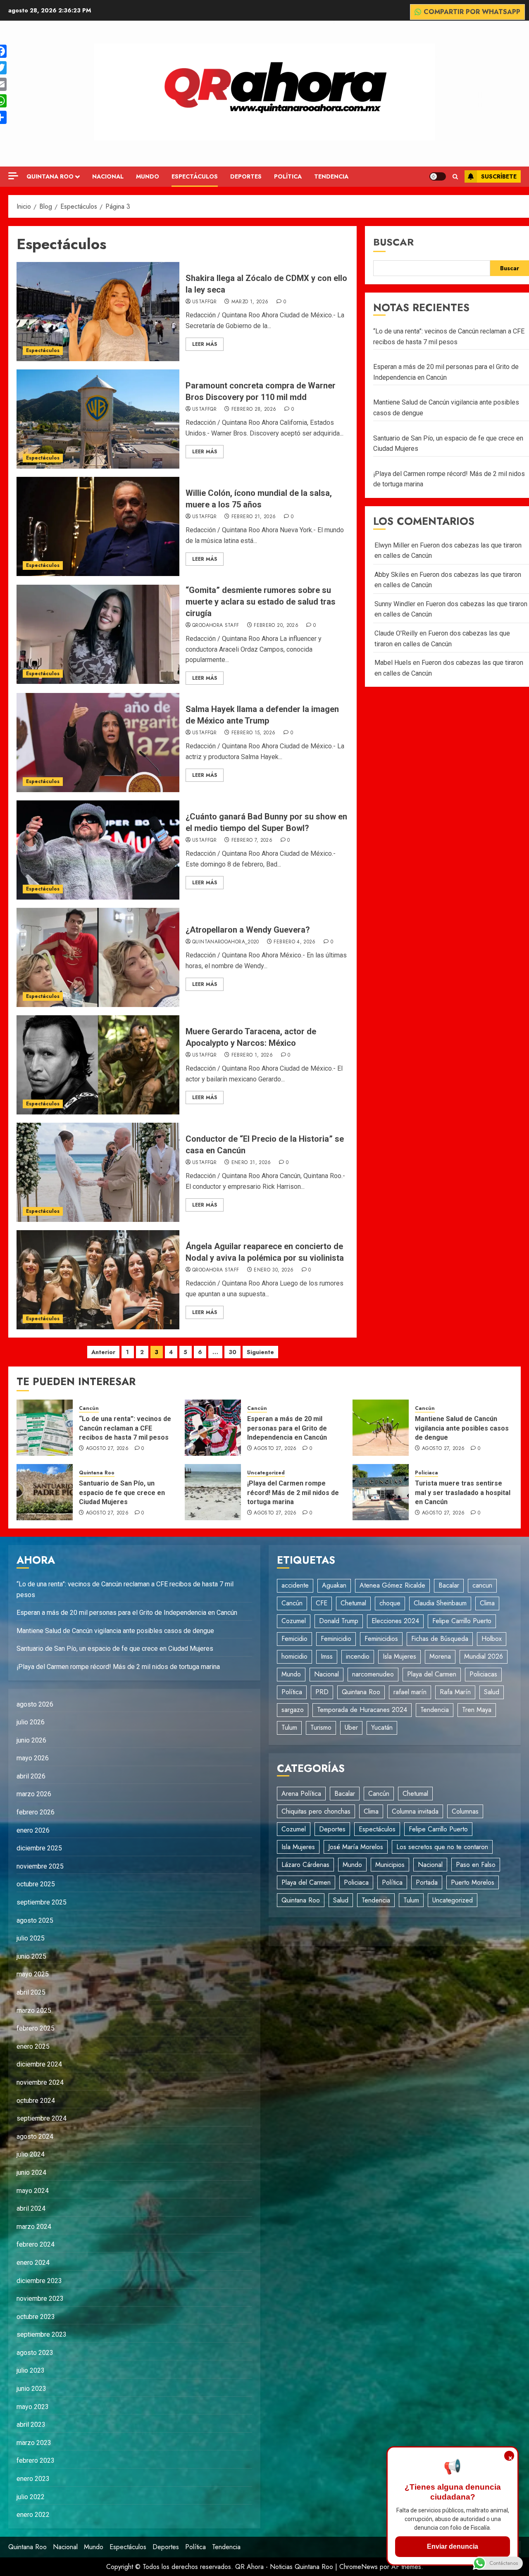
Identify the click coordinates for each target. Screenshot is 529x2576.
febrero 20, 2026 (276, 626)
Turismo (321, 1727)
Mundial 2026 (484, 1656)
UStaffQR (204, 302)
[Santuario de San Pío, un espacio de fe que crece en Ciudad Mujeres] (45, 1492)
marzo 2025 (34, 2011)
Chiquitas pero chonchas (316, 1811)
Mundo (148, 176)
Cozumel (294, 1621)
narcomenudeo (373, 1674)
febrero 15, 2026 (254, 733)
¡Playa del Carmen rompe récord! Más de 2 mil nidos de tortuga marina (293, 1493)
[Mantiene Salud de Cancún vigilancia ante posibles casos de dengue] (381, 1428)
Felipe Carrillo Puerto (462, 1621)
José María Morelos (356, 1847)
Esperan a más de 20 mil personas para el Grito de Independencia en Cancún (287, 1428)
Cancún (89, 1408)
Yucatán (382, 1727)
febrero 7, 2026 (252, 840)
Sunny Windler (395, 604)
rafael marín (410, 1692)
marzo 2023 (34, 2443)
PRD (322, 1692)
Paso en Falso (476, 1865)
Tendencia (331, 176)
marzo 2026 (34, 1794)
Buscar (393, 242)
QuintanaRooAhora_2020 (226, 942)
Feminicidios (381, 1639)
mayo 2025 (33, 1974)
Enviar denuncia (453, 2546)
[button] (455, 177)
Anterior (103, 1352)
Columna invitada (415, 1811)
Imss (327, 1656)
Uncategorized (266, 1473)
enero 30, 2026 (274, 1270)
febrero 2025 (36, 2028)
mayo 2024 (33, 2191)
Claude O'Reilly (396, 633)
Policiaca (427, 1473)
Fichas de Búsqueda (440, 1639)
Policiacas (483, 1674)
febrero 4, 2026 (294, 942)
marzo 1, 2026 (250, 302)
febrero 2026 (36, 1812)
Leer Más (205, 344)
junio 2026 (31, 1740)
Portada (427, 1882)
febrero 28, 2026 (254, 409)
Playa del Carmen (432, 1674)
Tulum (289, 1727)
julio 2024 (31, 2154)
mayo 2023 (33, 2407)
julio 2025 (31, 1938)
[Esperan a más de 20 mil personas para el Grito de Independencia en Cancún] (213, 1428)
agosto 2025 (35, 1920)
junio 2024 (31, 2172)
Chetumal (353, 1603)
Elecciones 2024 (395, 1621)
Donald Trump (339, 1621)
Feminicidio (336, 1639)
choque (390, 1603)
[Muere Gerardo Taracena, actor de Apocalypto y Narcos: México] (98, 1065)
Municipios (390, 1865)
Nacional (108, 176)
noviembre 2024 (40, 2082)
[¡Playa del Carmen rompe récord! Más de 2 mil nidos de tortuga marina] (213, 1492)
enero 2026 (33, 1830)
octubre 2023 (36, 2317)
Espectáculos (195, 176)
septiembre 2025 (42, 1902)
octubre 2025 (36, 1884)
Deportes (246, 176)
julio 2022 (31, 2497)
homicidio (294, 1656)
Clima (487, 1603)
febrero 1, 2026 (252, 1055)
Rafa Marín (455, 1692)
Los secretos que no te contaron (442, 1847)
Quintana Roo (50, 176)
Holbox (492, 1639)
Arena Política (301, 1794)
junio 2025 (31, 1956)
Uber (351, 1727)
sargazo (293, 1710)
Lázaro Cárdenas (305, 1865)
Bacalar (449, 1585)
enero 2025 (33, 2046)
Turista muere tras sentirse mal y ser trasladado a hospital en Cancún (463, 1493)
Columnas (465, 1811)
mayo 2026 (33, 1758)
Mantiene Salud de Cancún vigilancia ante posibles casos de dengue (462, 1428)
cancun (482, 1585)
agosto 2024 (35, 2137)
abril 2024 (31, 2208)
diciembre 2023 (39, 2281)
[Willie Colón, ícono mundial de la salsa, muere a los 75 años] (98, 526)
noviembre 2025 (40, 1866)
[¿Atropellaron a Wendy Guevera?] (98, 957)
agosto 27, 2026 (107, 1449)
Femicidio (294, 1639)
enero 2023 (33, 2479)
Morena (440, 1656)
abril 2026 (31, 1776)
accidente (295, 1585)
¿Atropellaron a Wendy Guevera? (248, 930)
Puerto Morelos (473, 1882)
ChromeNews (359, 2567)
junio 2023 (31, 2389)
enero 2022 (33, 2515)
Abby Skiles (392, 575)
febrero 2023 (36, 2461)
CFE (322, 1603)
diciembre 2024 (39, 2064)
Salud (492, 1692)
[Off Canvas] (13, 176)
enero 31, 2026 (251, 1163)
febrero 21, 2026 (254, 517)
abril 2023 (31, 2425)
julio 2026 (31, 1722)
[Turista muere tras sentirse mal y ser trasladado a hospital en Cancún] (381, 1492)
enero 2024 (33, 2263)
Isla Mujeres (399, 1656)
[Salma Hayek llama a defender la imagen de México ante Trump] (98, 743)
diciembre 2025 (39, 1848)
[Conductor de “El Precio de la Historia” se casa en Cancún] (98, 1172)
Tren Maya (477, 1710)
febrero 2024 (36, 2244)
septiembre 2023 (42, 2334)
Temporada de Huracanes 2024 (362, 1710)
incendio (358, 1656)
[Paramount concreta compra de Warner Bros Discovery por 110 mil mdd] (98, 419)
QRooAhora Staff (216, 626)
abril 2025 (31, 1992)
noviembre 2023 (40, 2299)
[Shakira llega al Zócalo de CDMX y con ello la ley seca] (98, 312)
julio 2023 (31, 2370)
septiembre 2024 (42, 2118)
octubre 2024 (36, 2101)
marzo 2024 (34, 2227)
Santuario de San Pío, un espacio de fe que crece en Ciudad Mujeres (122, 1493)
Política (288, 176)
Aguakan (334, 1585)
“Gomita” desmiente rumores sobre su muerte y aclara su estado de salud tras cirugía (261, 602)
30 (232, 1352)
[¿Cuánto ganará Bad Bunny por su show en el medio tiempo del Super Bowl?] (98, 850)
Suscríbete (499, 176)
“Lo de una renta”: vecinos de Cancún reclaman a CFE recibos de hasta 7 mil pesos (125, 1428)
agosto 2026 (35, 1704)
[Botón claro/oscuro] (438, 176)
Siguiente (260, 1352)
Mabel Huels (393, 663)
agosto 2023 (35, 2353)
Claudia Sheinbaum (440, 1603)
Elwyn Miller (392, 545)
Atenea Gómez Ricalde (392, 1585)
